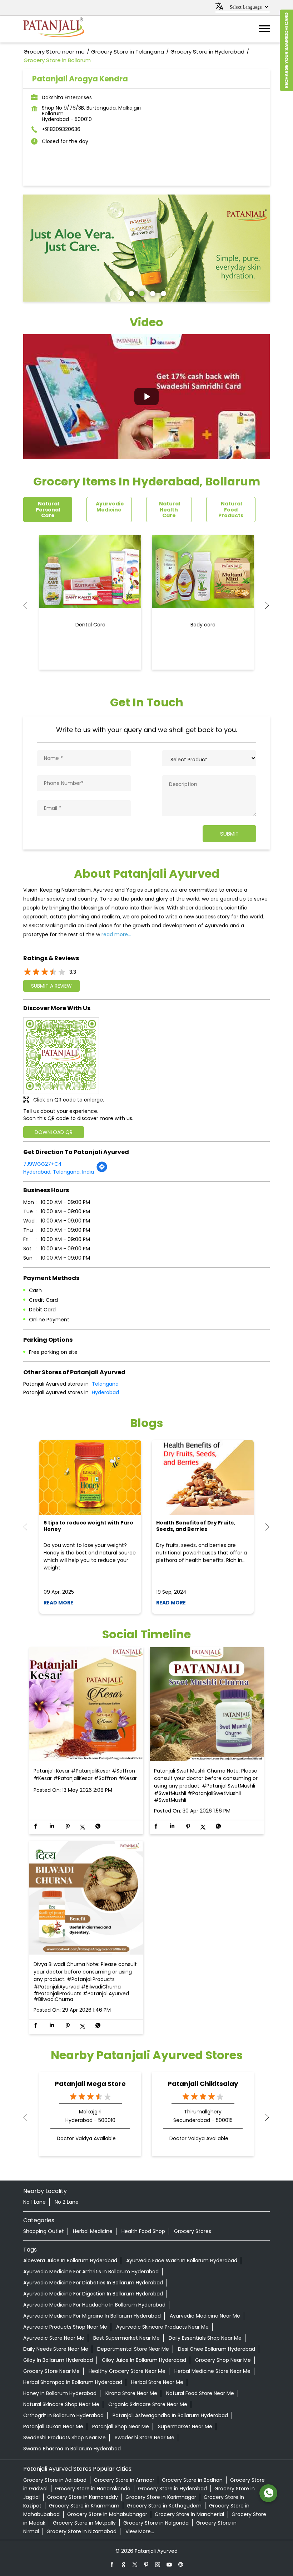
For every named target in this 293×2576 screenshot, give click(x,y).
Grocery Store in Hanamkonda (93, 2489)
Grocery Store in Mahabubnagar (107, 2514)
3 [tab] (152, 293)
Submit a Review (51, 986)
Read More (58, 1603)
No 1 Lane (34, 2202)
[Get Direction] (102, 1171)
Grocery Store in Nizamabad (81, 2531)
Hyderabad (105, 1392)
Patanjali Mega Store (90, 2084)
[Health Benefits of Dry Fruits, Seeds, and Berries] (203, 1478)
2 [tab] (141, 293)
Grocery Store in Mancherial (189, 2514)
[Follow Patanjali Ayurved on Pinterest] (146, 2564)
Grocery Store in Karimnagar (161, 2497)
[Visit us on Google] (124, 2564)
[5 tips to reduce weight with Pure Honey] (90, 1478)
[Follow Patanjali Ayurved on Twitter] (135, 2564)
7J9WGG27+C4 (43, 1164)
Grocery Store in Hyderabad (172, 2489)
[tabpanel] (146, 248)
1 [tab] (130, 293)
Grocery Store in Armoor (124, 2480)
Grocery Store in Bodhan (192, 2480)
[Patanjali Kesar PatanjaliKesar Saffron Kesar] (86, 1705)
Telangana (105, 1384)
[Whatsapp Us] (268, 2493)
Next (264, 605)
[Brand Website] (181, 2564)
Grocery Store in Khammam (84, 2506)
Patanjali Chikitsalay (203, 2084)
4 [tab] (163, 293)
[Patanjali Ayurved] (54, 29)
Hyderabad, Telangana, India (59, 1172)
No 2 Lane (67, 2202)
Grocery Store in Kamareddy (83, 2497)
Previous (29, 605)
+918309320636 (61, 129)
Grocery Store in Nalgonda (156, 2523)
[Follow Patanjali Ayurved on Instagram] (158, 2564)
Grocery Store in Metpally (84, 2523)
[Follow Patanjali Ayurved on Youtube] (169, 2564)
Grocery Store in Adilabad (55, 2480)
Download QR (54, 1132)
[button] (146, 397)
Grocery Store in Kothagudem (164, 2506)
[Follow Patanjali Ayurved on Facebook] (112, 2564)
